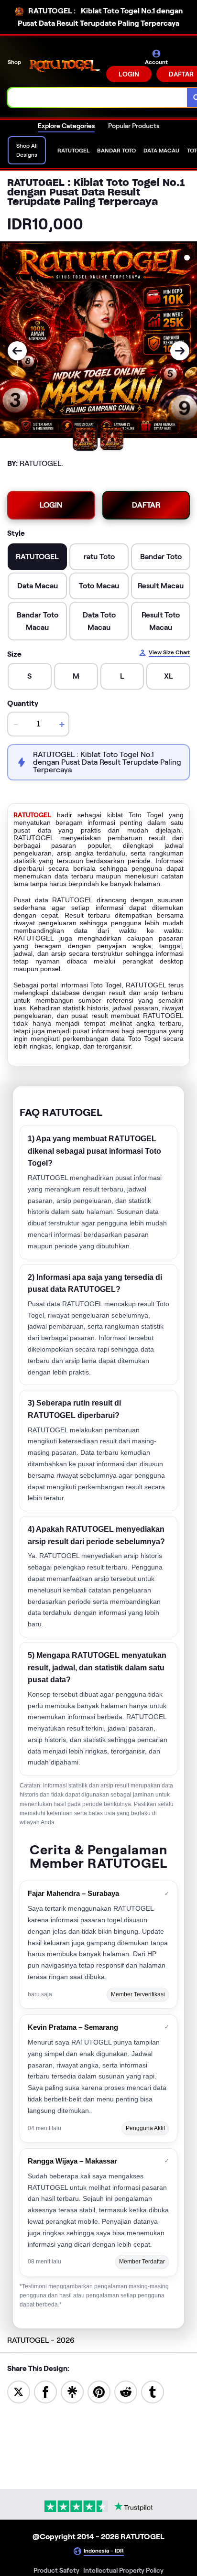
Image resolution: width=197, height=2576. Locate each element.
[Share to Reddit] (126, 2391)
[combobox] (98, 97)
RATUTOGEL (32, 815)
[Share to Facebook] (45, 2391)
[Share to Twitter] (19, 2391)
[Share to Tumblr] (153, 2391)
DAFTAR (146, 505)
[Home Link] (65, 66)
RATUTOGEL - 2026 (41, 2340)
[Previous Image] (17, 351)
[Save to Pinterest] (99, 2391)
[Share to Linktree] (72, 2391)
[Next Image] (180, 351)
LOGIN (129, 74)
